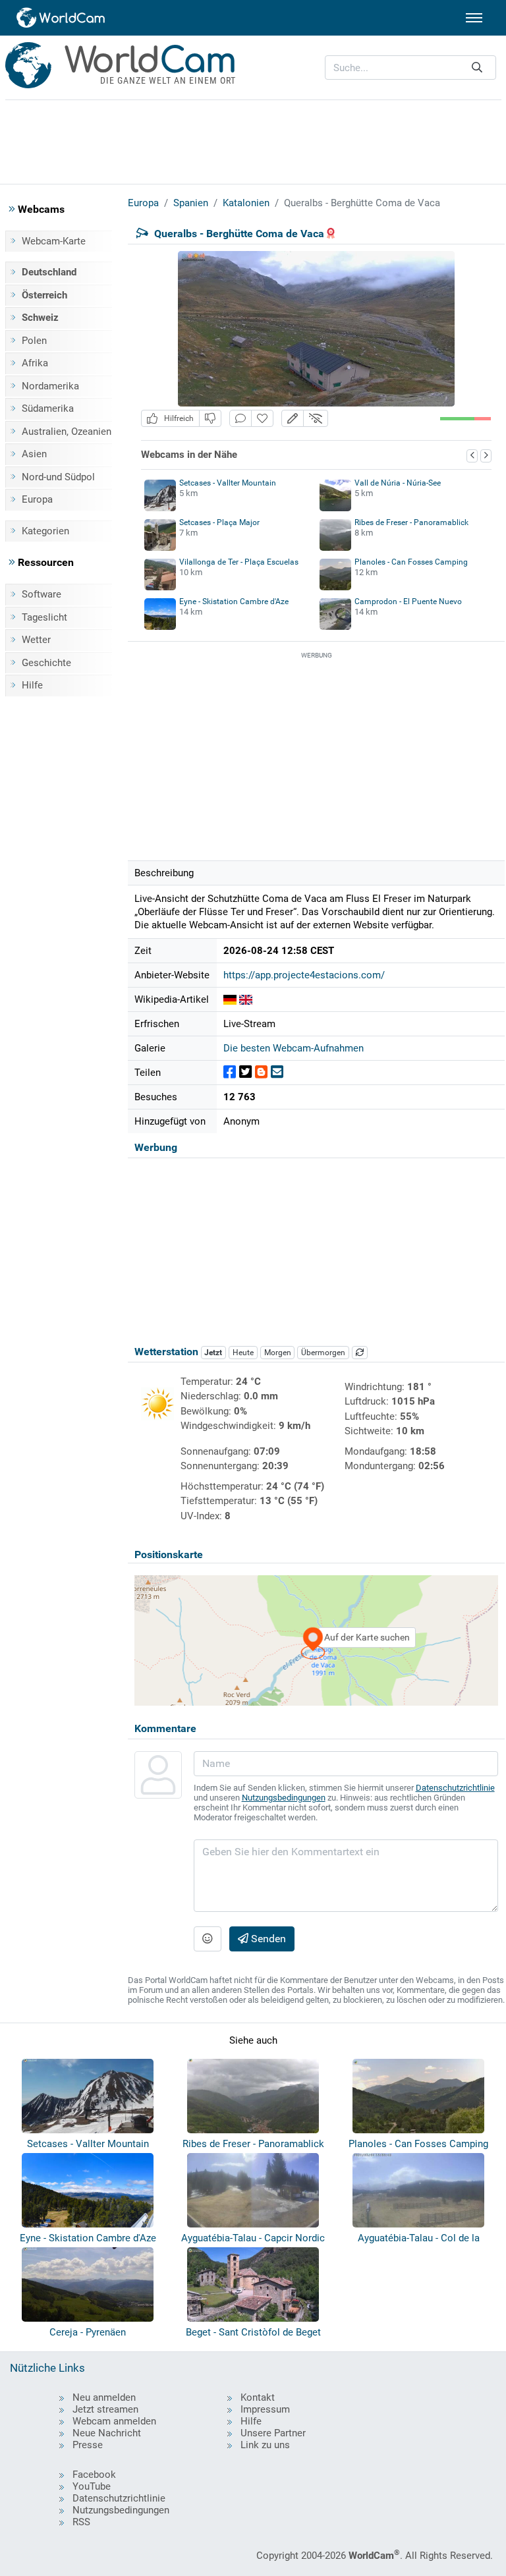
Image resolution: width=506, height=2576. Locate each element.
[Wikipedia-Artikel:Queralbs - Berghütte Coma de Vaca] (230, 999)
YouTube (92, 2486)
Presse (88, 2445)
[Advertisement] (253, 140)
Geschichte (46, 663)
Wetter (36, 640)
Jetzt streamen (105, 2409)
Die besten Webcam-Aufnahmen (294, 1048)
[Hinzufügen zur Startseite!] (262, 419)
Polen (34, 341)
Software (42, 594)
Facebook (94, 2475)
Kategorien (45, 531)
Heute (243, 1353)
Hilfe (32, 685)
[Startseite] (61, 18)
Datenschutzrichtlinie (455, 1788)
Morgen (278, 1353)
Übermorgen (323, 1353)
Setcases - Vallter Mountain (228, 483)
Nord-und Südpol (58, 477)
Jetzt (213, 1353)
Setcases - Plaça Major (219, 522)
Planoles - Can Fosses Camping (411, 562)
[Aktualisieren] (360, 1353)
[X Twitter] (245, 1072)
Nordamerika (50, 386)
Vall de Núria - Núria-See (398, 483)
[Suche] (477, 68)
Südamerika (48, 408)
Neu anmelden (104, 2397)
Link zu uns (265, 2445)
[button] (293, 419)
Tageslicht (44, 617)
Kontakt (258, 2397)
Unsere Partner (273, 2433)
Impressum (265, 2409)
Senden (267, 1939)
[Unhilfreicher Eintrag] (210, 419)
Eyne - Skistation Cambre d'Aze (234, 602)
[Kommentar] (240, 419)
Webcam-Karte (54, 241)
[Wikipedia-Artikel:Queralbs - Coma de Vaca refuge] (246, 999)
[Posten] (230, 1072)
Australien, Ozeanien (67, 432)
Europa (37, 499)
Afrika (35, 363)
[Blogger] (261, 1072)
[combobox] (410, 68)
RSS (81, 2522)
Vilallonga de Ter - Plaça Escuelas (239, 562)
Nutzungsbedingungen (284, 1798)
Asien (34, 454)
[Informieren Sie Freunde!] (277, 1072)
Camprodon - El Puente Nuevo (408, 602)
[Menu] (474, 18)
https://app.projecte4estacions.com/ (304, 975)
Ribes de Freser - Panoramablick (411, 522)
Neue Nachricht (107, 2433)
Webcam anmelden (114, 2421)
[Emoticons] (208, 1939)
